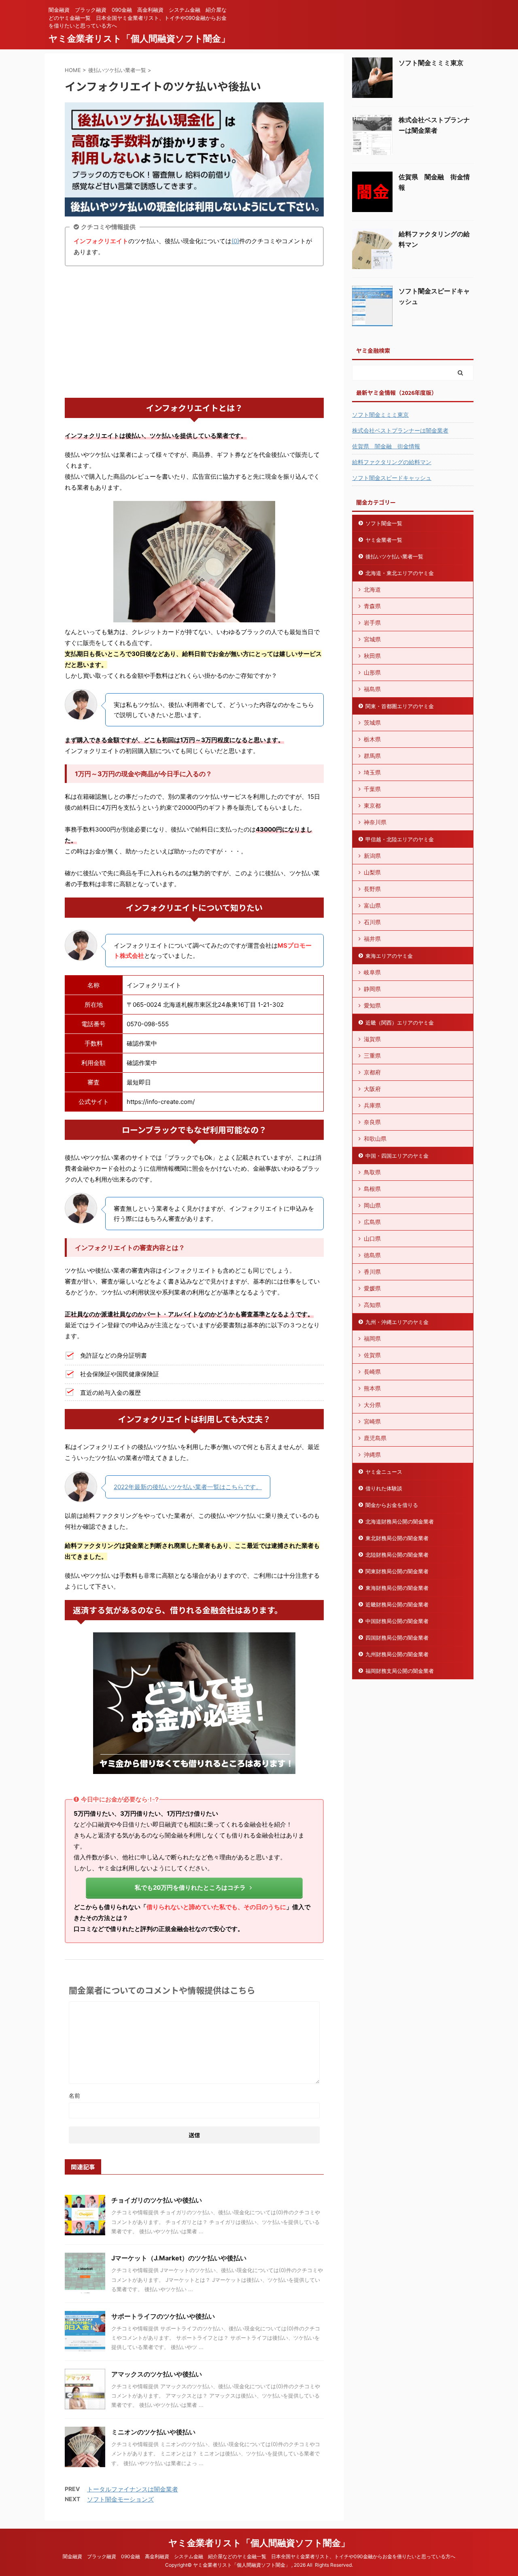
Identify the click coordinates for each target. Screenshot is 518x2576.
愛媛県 (372, 1288)
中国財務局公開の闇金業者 (397, 1621)
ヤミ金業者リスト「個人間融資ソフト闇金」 (139, 38)
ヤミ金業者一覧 (384, 540)
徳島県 (372, 1255)
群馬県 (372, 756)
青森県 (372, 606)
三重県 (372, 1056)
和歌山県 (375, 1138)
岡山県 (372, 1205)
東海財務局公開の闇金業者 (397, 1588)
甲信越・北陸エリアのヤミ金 (400, 839)
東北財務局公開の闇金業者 (397, 1538)
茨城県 (372, 723)
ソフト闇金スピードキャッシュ (392, 478)
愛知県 (372, 1005)
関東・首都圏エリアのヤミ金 (400, 706)
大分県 (372, 1405)
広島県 (372, 1222)
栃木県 (372, 739)
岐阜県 (372, 972)
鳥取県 (372, 1172)
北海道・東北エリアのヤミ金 (400, 573)
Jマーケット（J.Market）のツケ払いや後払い (179, 2258)
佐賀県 (372, 1355)
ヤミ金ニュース (384, 1472)
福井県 (372, 939)
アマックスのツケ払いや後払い (157, 2374)
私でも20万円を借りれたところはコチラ (190, 1887)
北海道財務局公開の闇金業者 (400, 1521)
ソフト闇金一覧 (384, 523)
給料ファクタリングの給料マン (392, 462)
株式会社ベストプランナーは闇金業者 (400, 430)
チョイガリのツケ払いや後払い (157, 2200)
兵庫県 (372, 1105)
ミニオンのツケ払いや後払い (153, 2432)
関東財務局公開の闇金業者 (397, 1571)
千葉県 (372, 789)
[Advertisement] (194, 333)
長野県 (372, 889)
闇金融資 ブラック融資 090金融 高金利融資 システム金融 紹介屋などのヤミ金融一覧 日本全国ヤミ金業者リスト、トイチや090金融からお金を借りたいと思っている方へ (259, 2556)
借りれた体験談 (384, 1488)
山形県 (372, 672)
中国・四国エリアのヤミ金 (397, 1156)
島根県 (372, 1189)
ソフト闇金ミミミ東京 (431, 63)
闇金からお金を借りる (392, 1505)
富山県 (372, 905)
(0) (235, 241)
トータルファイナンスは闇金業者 (133, 2489)
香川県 (372, 1272)
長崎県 (372, 1372)
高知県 (372, 1305)
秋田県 (372, 656)
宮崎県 (372, 1421)
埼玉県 (372, 772)
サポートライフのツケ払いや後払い (163, 2316)
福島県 (372, 689)
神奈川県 (375, 822)
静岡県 (372, 989)
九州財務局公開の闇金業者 (397, 1654)
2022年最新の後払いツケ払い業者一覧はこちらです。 (188, 1487)
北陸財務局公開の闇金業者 (397, 1555)
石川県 (372, 922)
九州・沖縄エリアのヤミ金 (397, 1322)
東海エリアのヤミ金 (389, 956)
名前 (74, 2095)
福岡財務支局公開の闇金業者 (400, 1671)
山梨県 (372, 872)
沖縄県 (372, 1455)
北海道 (372, 589)
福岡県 (372, 1338)
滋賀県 (372, 1039)
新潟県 (372, 856)
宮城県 (372, 639)
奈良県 (372, 1122)
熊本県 (372, 1388)
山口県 (372, 1238)
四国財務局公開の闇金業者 (397, 1638)
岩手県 (372, 623)
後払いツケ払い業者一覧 (394, 556)
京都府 (372, 1072)
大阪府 (372, 1089)
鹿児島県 (375, 1438)
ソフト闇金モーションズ (120, 2499)
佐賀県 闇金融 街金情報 (386, 446)
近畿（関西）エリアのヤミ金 (400, 1023)
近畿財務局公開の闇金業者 (397, 1604)
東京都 (372, 805)
